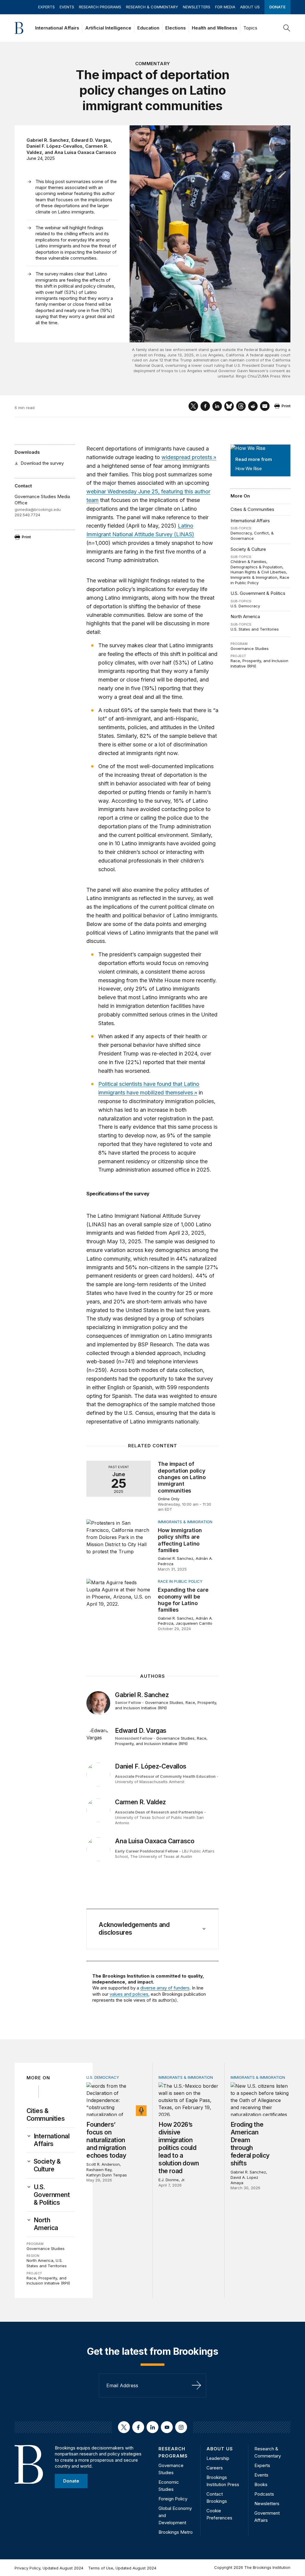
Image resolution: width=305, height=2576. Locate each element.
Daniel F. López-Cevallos (55, 146)
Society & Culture (248, 549)
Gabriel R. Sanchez (48, 140)
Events (67, 7)
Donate (277, 7)
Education (148, 28)
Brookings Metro (176, 2532)
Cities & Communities (252, 509)
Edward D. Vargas (91, 140)
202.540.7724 (27, 515)
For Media (225, 7)
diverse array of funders (165, 1988)
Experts (46, 7)
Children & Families (248, 562)
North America (245, 616)
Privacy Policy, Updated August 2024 (49, 2568)
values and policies (129, 1994)
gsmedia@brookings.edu (38, 509)
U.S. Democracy (245, 606)
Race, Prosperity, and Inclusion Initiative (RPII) (166, 1705)
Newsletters (197, 7)
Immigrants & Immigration (254, 577)
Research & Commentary (152, 7)
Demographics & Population (256, 567)
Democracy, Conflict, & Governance (252, 536)
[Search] (287, 28)
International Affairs (57, 28)
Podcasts (264, 2494)
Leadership (218, 2458)
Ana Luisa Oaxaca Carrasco (85, 152)
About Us (250, 7)
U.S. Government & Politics (258, 593)
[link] (54, 2140)
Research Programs (100, 7)
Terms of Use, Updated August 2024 (122, 2568)
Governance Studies (250, 648)
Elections (176, 28)
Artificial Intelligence (108, 28)
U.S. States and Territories (255, 629)
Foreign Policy (173, 2499)
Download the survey (42, 463)
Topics (250, 28)
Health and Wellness (215, 28)
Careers (215, 2468)
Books (261, 2484)
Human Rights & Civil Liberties (258, 572)
